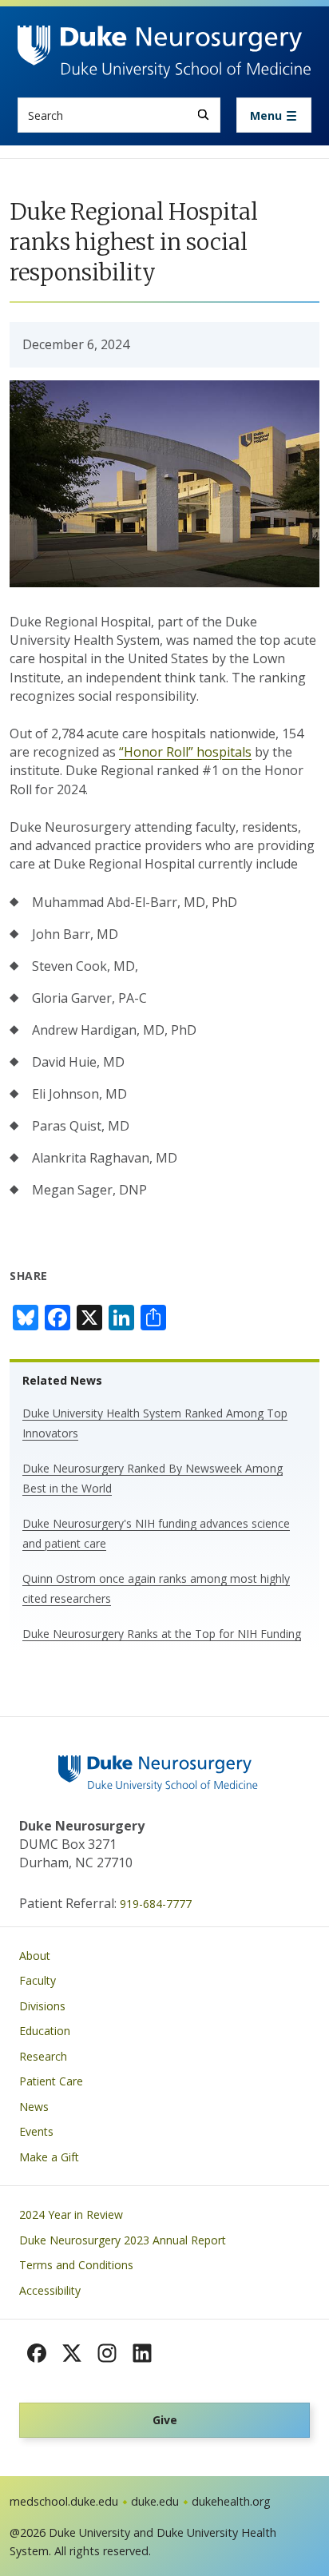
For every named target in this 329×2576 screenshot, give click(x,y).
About (35, 1956)
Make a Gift (49, 2157)
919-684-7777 (156, 1904)
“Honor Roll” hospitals (185, 752)
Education (45, 2031)
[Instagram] (107, 2353)
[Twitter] (72, 2353)
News (34, 2107)
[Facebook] (37, 2353)
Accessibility (50, 2290)
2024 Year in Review (71, 2214)
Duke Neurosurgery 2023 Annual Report (123, 2240)
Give (165, 2420)
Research (43, 2056)
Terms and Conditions (76, 2265)
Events (36, 2131)
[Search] (203, 115)
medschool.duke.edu (64, 2501)
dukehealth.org (231, 2501)
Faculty (38, 1980)
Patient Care (51, 2081)
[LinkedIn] (142, 2353)
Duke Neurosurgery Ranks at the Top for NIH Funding (162, 1634)
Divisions (42, 2006)
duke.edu (155, 2501)
